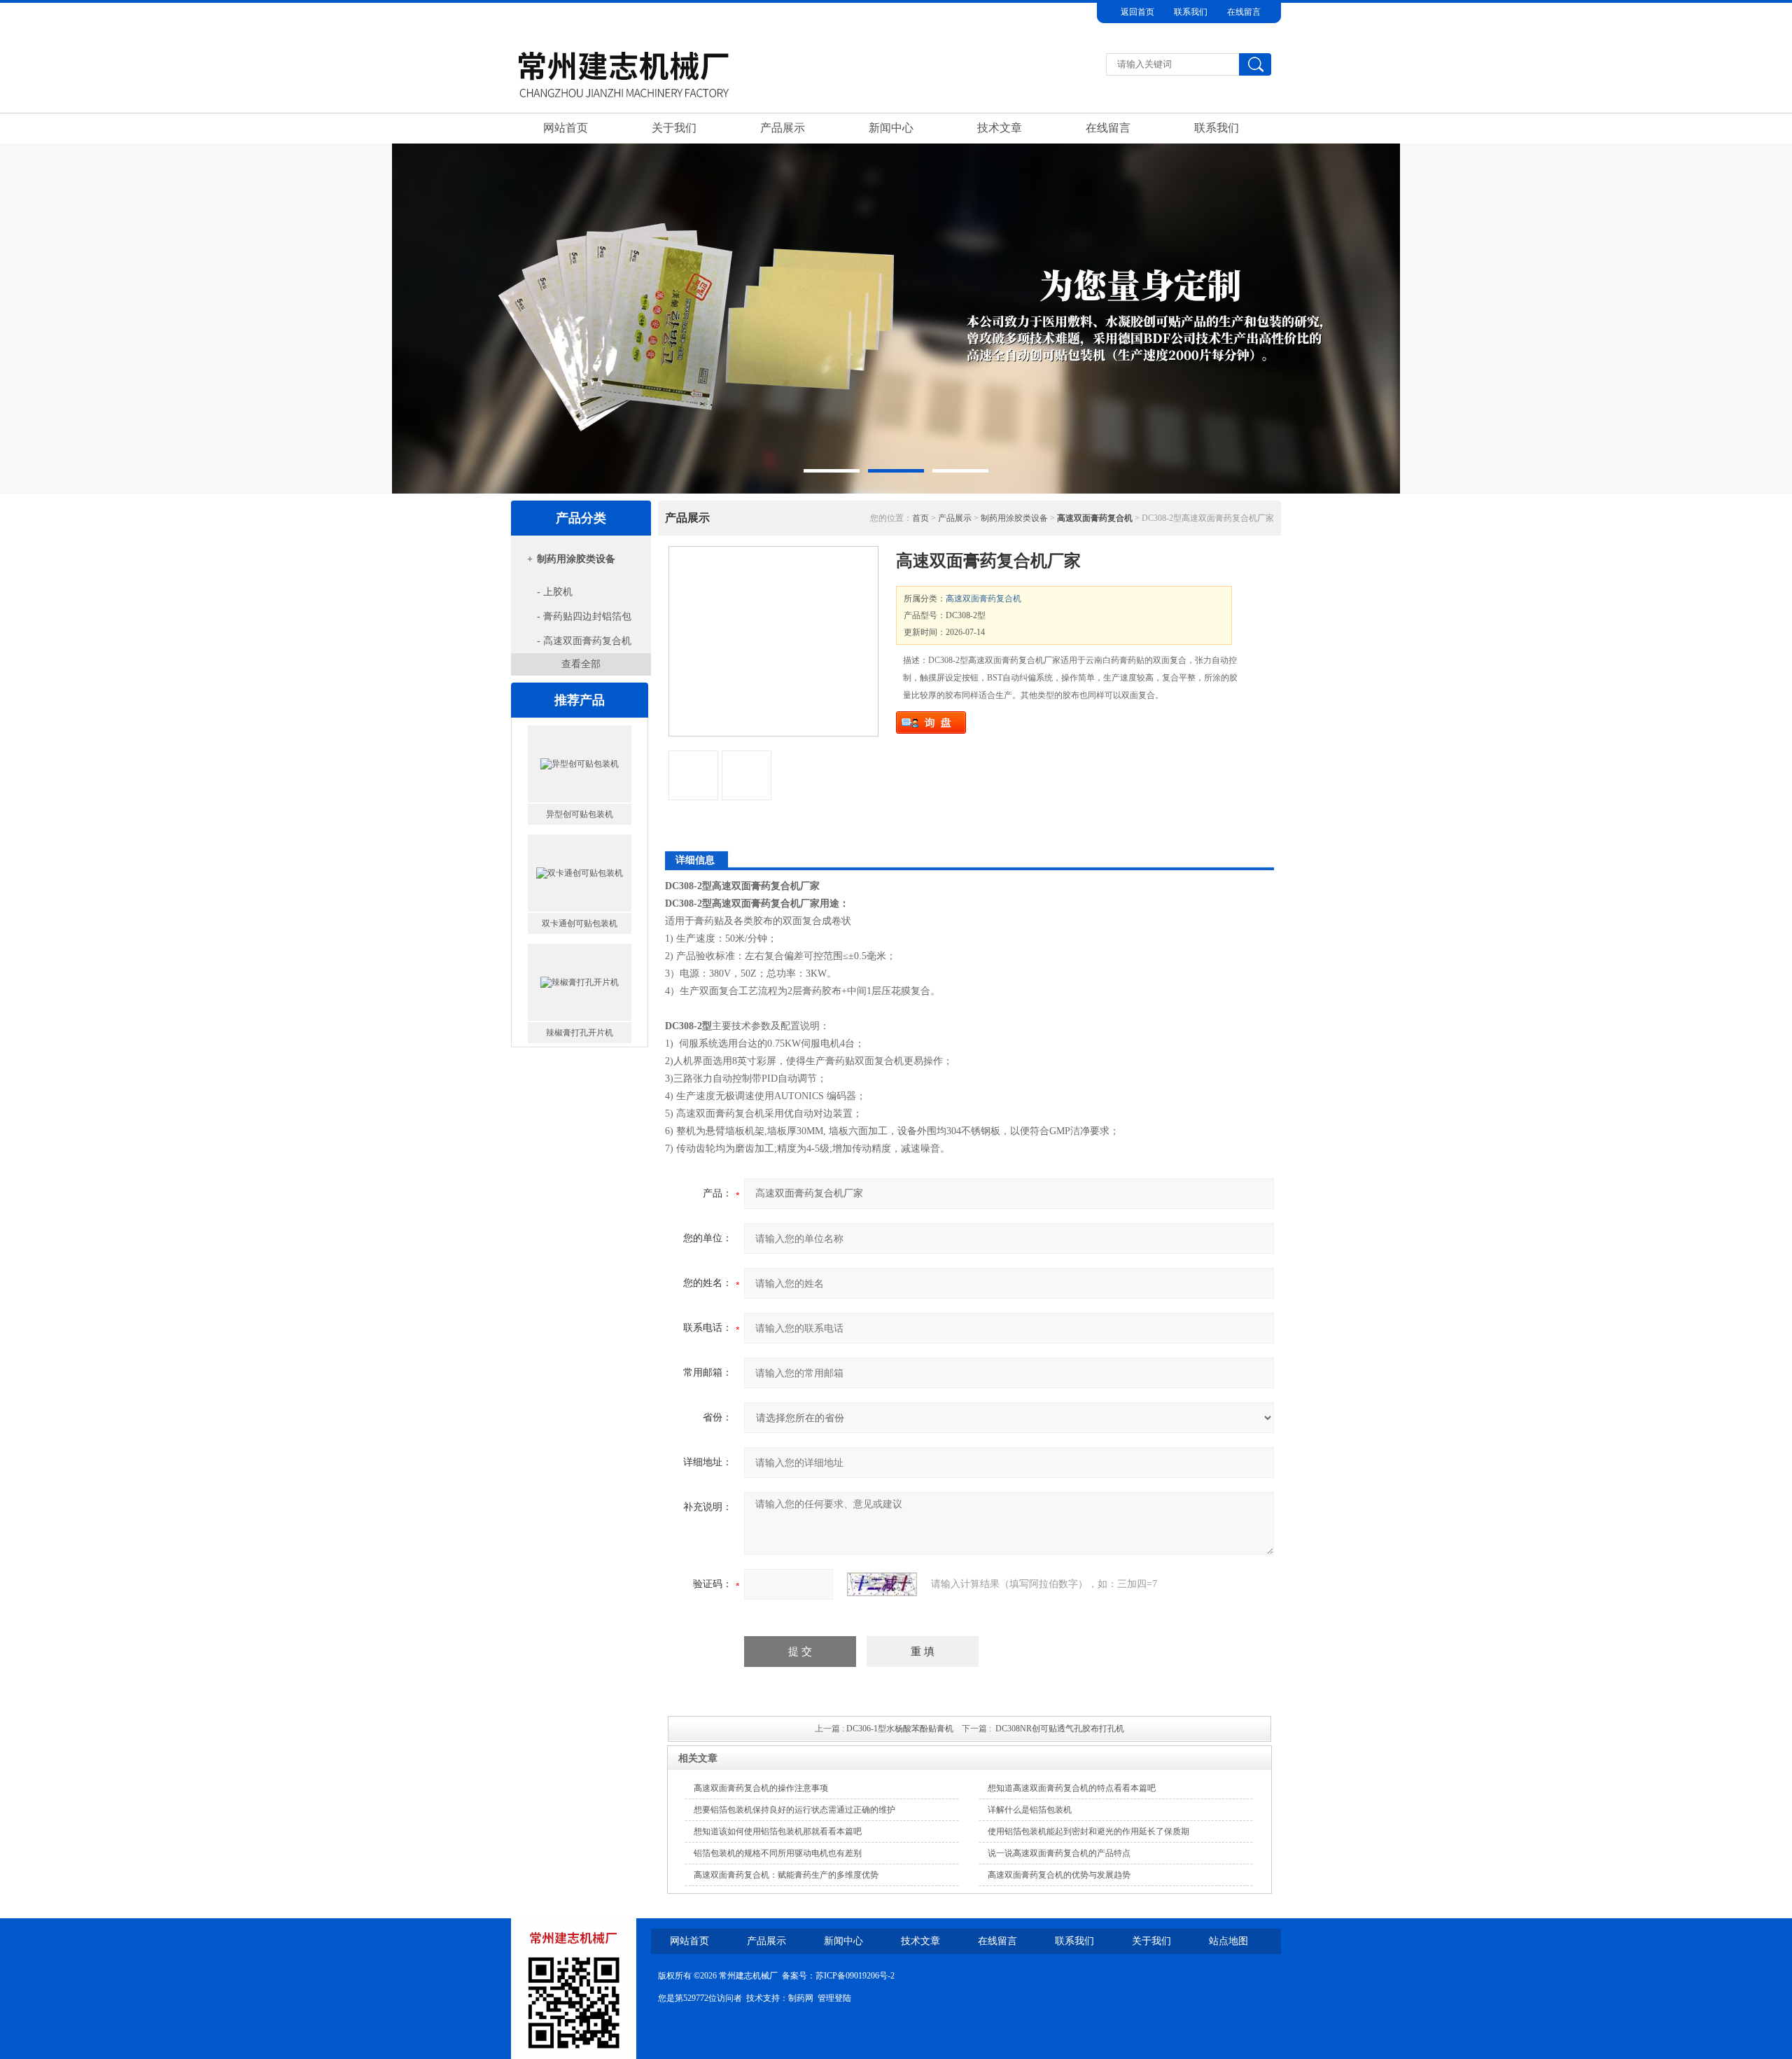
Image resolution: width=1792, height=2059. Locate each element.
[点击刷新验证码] (882, 1584)
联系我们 (1191, 12)
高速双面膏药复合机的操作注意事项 (761, 1788)
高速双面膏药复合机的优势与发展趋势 (1059, 1875)
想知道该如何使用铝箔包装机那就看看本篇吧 (778, 1831)
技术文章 (1000, 128)
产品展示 (783, 128)
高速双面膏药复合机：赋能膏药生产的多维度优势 (786, 1875)
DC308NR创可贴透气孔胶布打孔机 (1060, 1729)
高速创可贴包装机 (580, 1033)
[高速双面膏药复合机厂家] (773, 641)
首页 (920, 518)
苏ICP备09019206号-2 (855, 1976)
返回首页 (1137, 12)
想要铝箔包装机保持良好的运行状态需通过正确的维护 (794, 1810)
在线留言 (1244, 12)
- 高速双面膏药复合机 (584, 641)
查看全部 (581, 664)
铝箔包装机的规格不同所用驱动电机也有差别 (778, 1853)
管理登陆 (834, 1998)
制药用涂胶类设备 (576, 559)
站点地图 (1228, 1941)
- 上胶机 (555, 592)
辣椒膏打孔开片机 (580, 923)
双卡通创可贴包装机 (580, 814)
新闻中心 (891, 128)
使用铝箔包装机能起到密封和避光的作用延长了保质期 (1088, 1831)
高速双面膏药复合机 (983, 599)
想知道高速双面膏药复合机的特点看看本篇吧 (1072, 1788)
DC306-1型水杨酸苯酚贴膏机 (900, 1729)
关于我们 (674, 128)
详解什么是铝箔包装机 (1030, 1810)
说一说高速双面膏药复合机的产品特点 (1059, 1853)
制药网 (801, 1998)
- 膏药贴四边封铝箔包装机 (574, 620)
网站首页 (566, 128)
